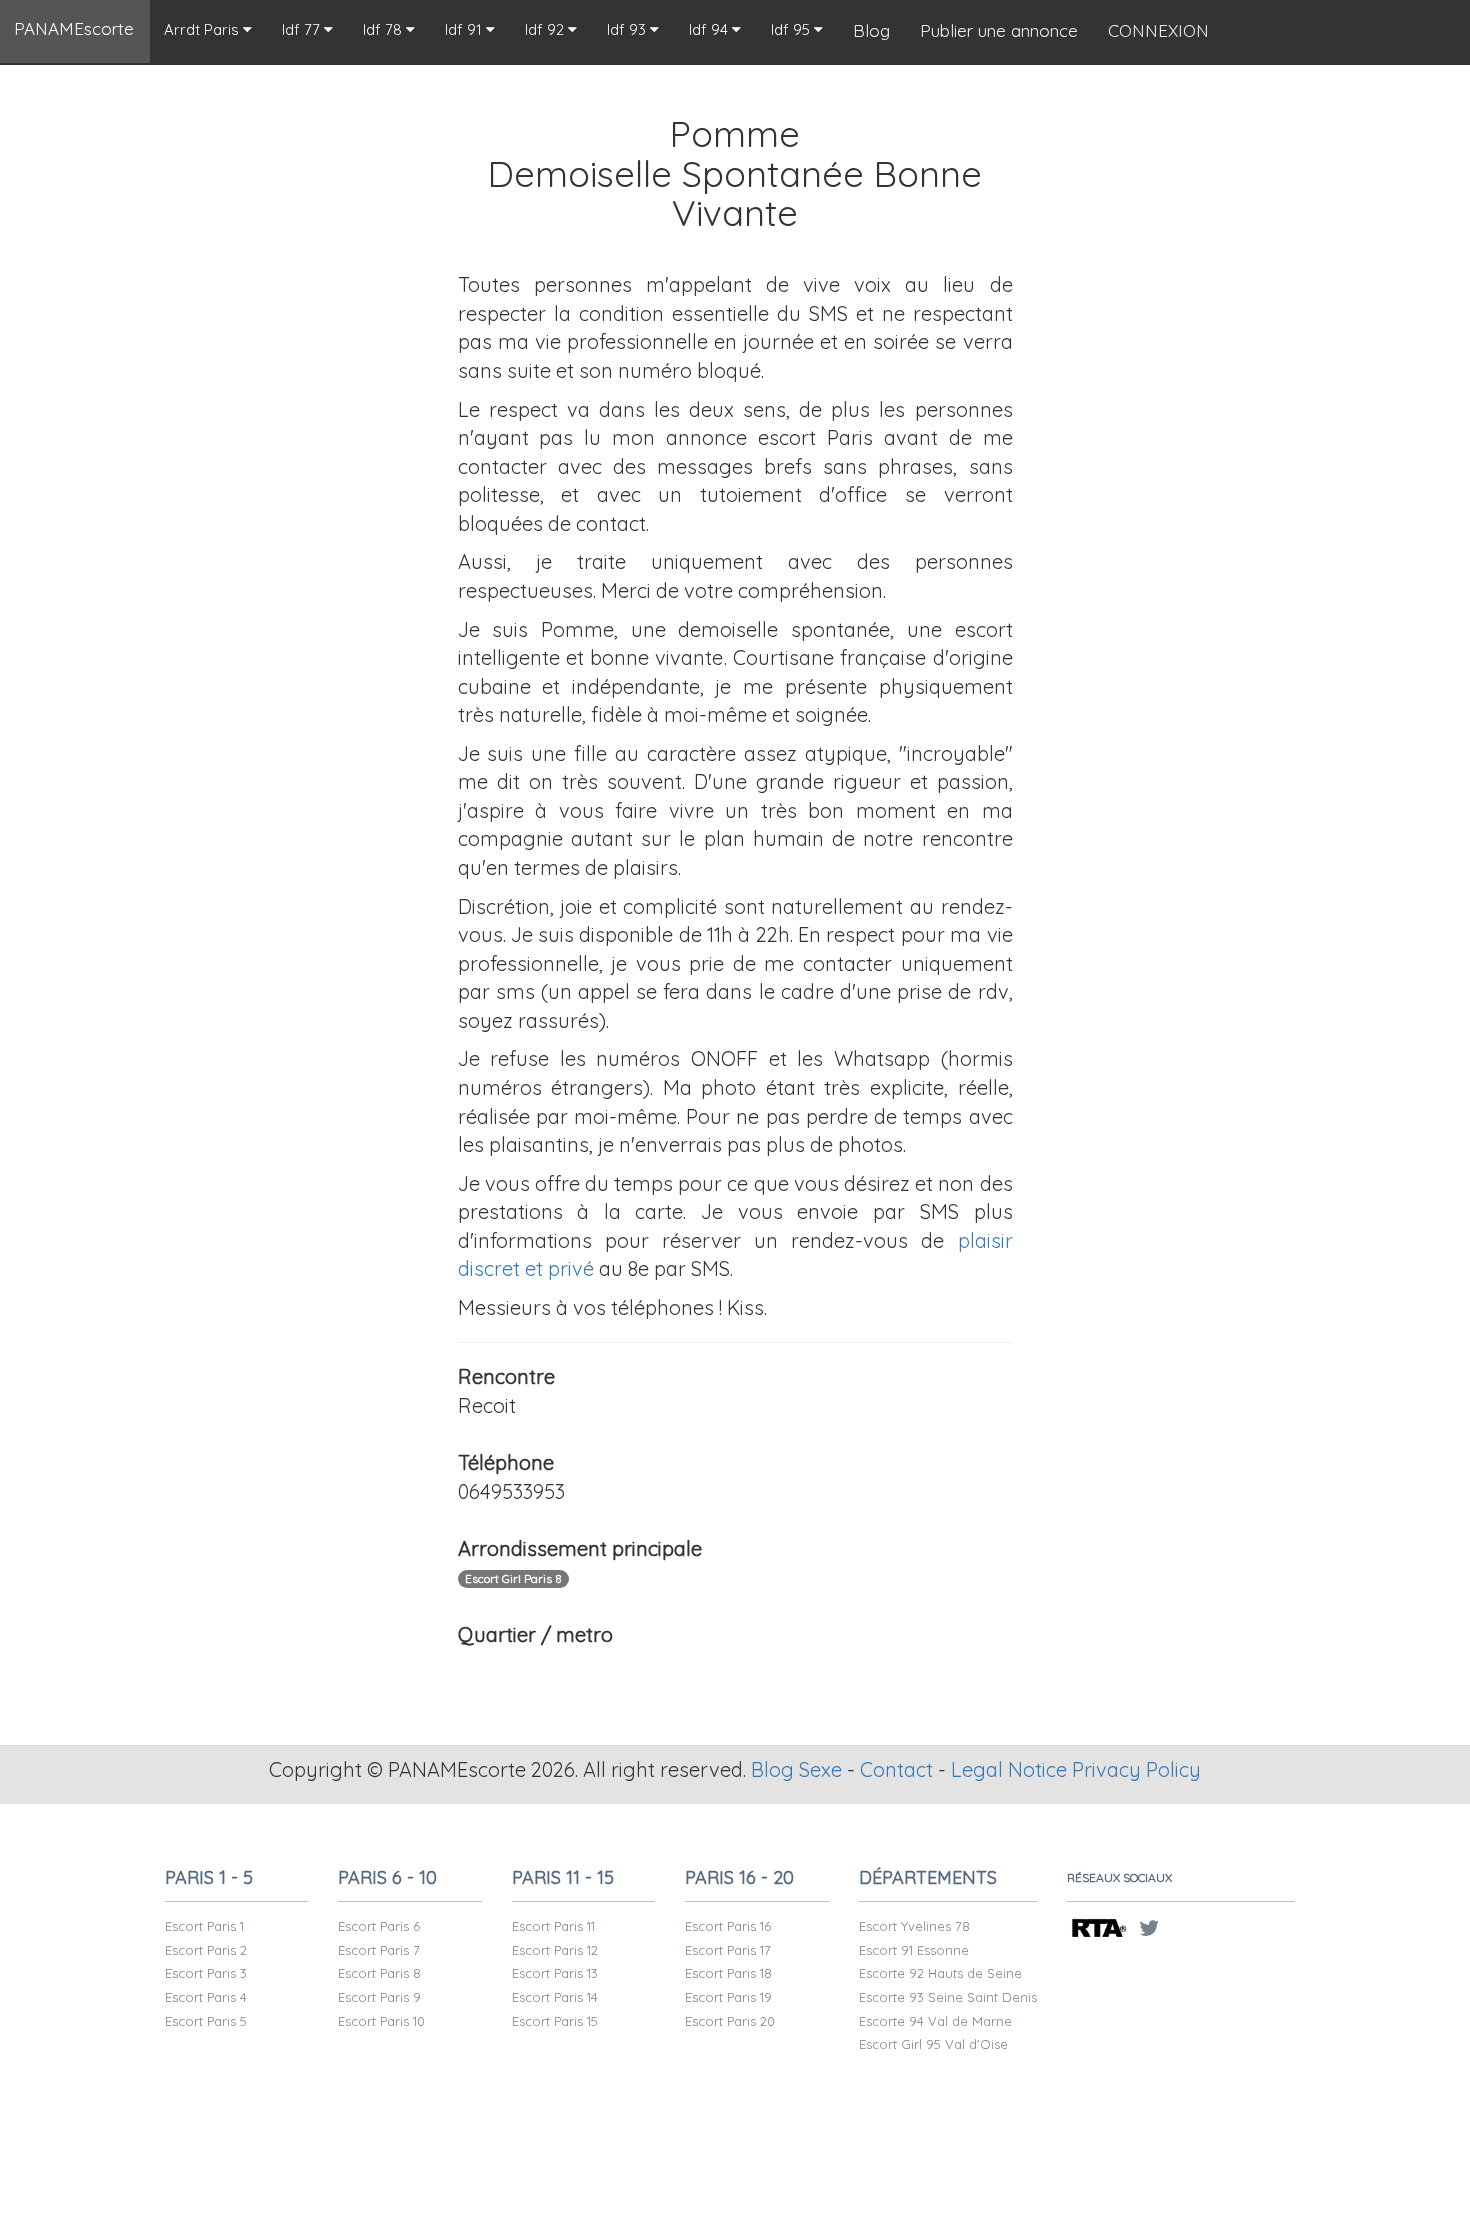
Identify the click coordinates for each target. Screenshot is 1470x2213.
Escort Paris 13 (555, 1973)
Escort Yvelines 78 (914, 1926)
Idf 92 (546, 29)
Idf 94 (710, 29)
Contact (896, 1769)
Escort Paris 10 (381, 2021)
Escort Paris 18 (728, 1973)
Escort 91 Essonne (914, 1950)
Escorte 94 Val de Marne (935, 2021)
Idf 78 (384, 29)
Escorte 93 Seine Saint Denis (948, 1997)
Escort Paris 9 (379, 1997)
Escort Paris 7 (379, 1950)
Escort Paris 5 (206, 2021)
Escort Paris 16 (728, 1926)
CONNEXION (1158, 30)
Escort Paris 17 (728, 1950)
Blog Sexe (796, 1769)
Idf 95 (792, 29)
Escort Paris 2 (206, 1950)
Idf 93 (628, 29)
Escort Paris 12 (555, 1950)
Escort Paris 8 (379, 1973)
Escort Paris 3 (206, 1973)
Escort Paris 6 (379, 1926)
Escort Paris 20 (730, 2021)
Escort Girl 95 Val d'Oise (933, 2044)
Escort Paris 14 (555, 1997)
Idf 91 (465, 29)
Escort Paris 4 (206, 1997)
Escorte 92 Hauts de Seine (940, 1973)
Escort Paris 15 (555, 2021)
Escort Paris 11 (553, 1926)
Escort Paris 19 (728, 1997)
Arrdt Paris (203, 29)
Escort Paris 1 (204, 1926)
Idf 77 (303, 29)
